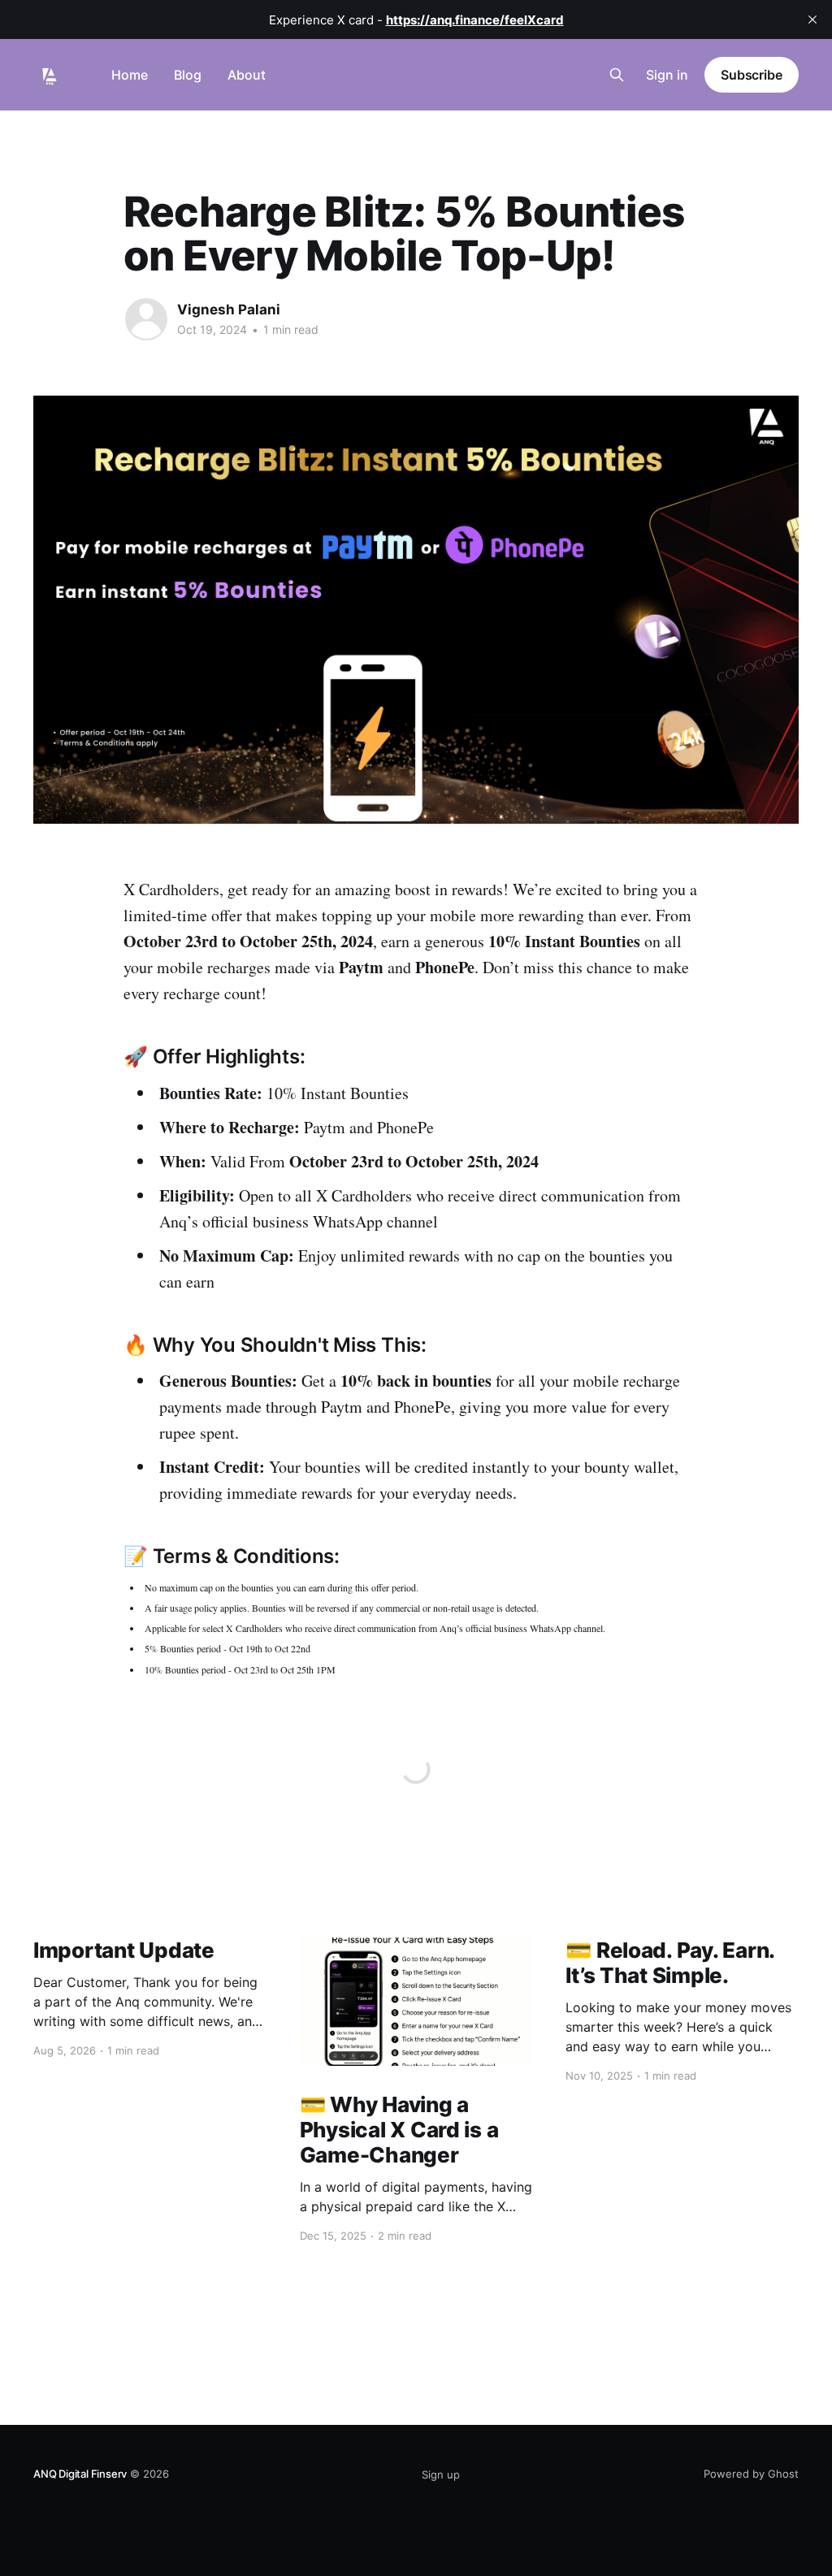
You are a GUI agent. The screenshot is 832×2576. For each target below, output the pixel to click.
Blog (188, 75)
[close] (812, 19)
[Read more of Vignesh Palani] (146, 319)
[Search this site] (617, 75)
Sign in (667, 75)
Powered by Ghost (751, 2474)
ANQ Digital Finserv (80, 2474)
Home (130, 75)
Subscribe (752, 75)
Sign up (441, 2474)
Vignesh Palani (229, 310)
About (247, 75)
